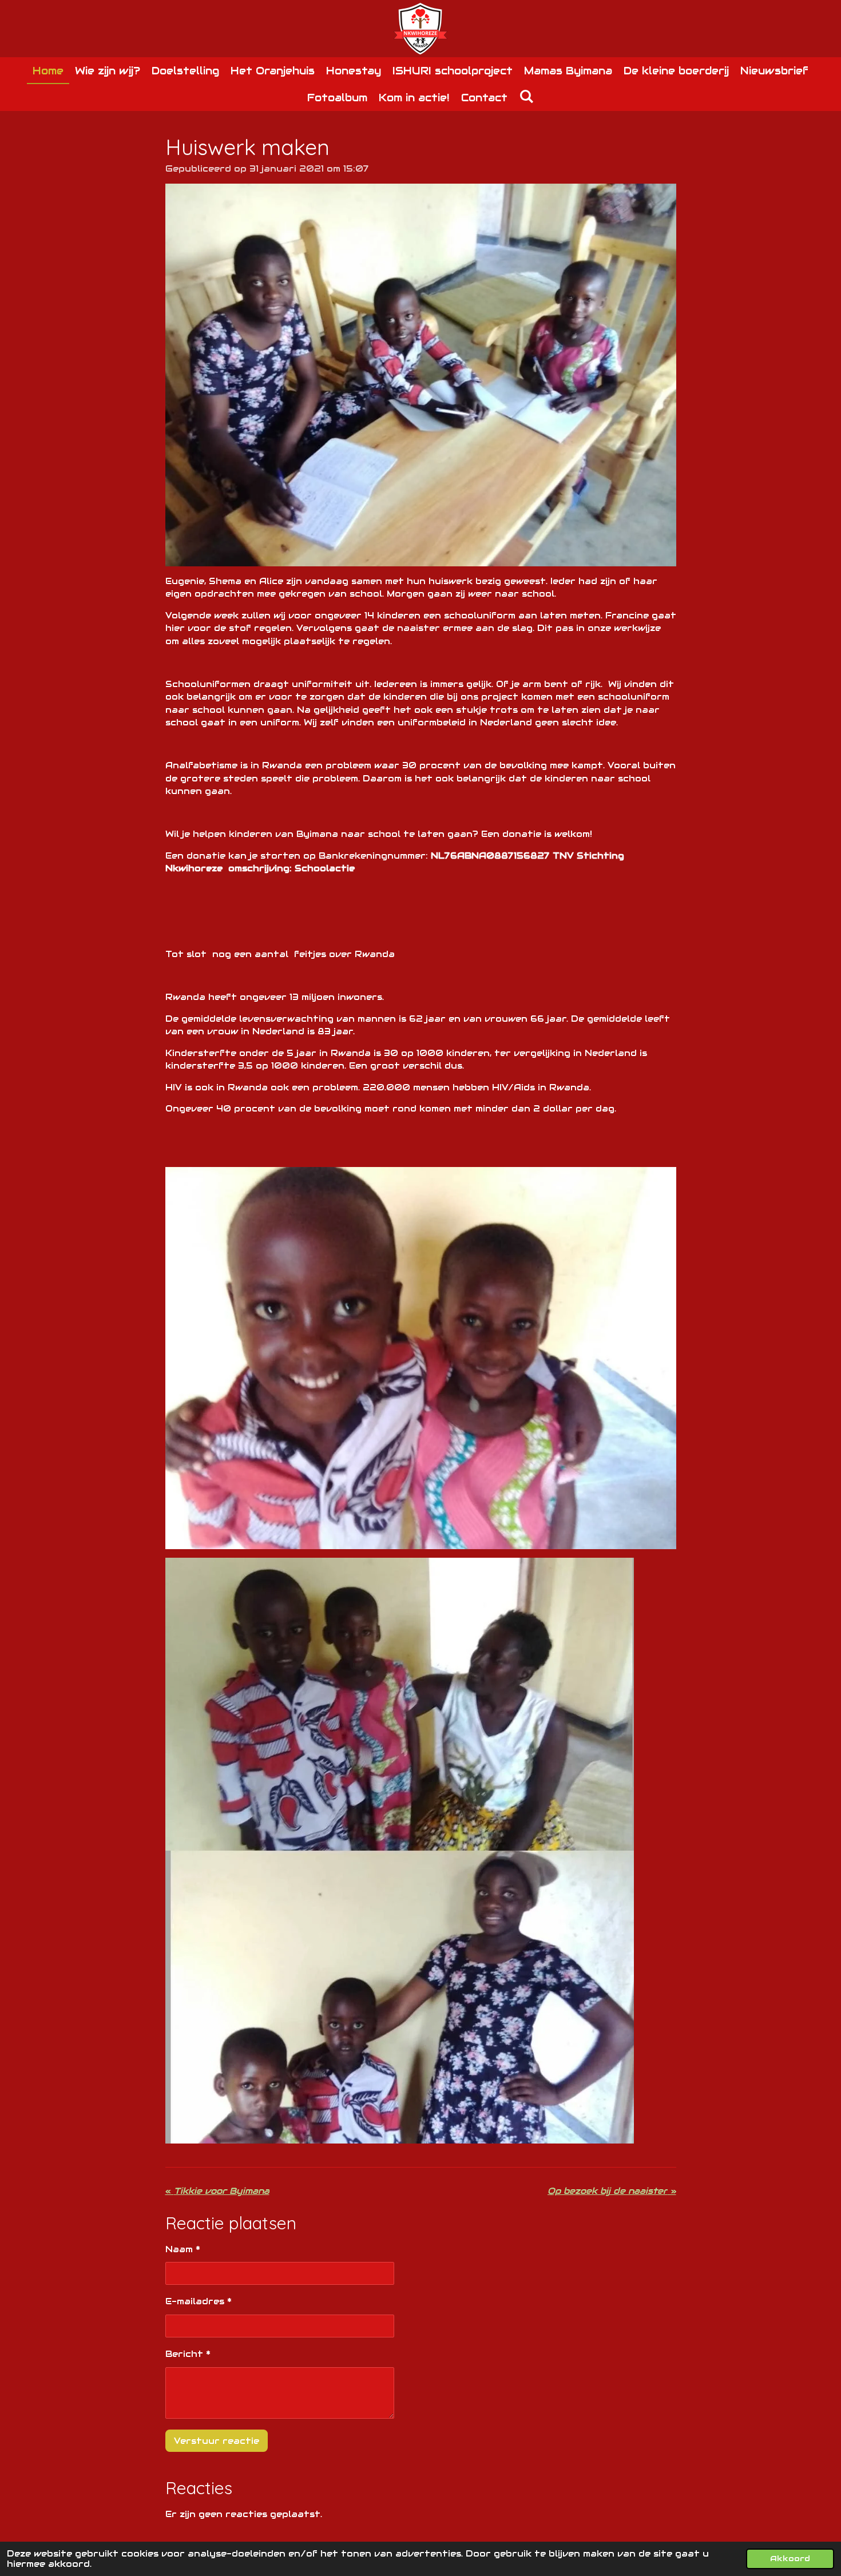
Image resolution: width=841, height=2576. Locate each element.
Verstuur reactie (217, 2441)
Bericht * (188, 2354)
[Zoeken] (526, 96)
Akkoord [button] (790, 2559)
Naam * (183, 2249)
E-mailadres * (199, 2301)
